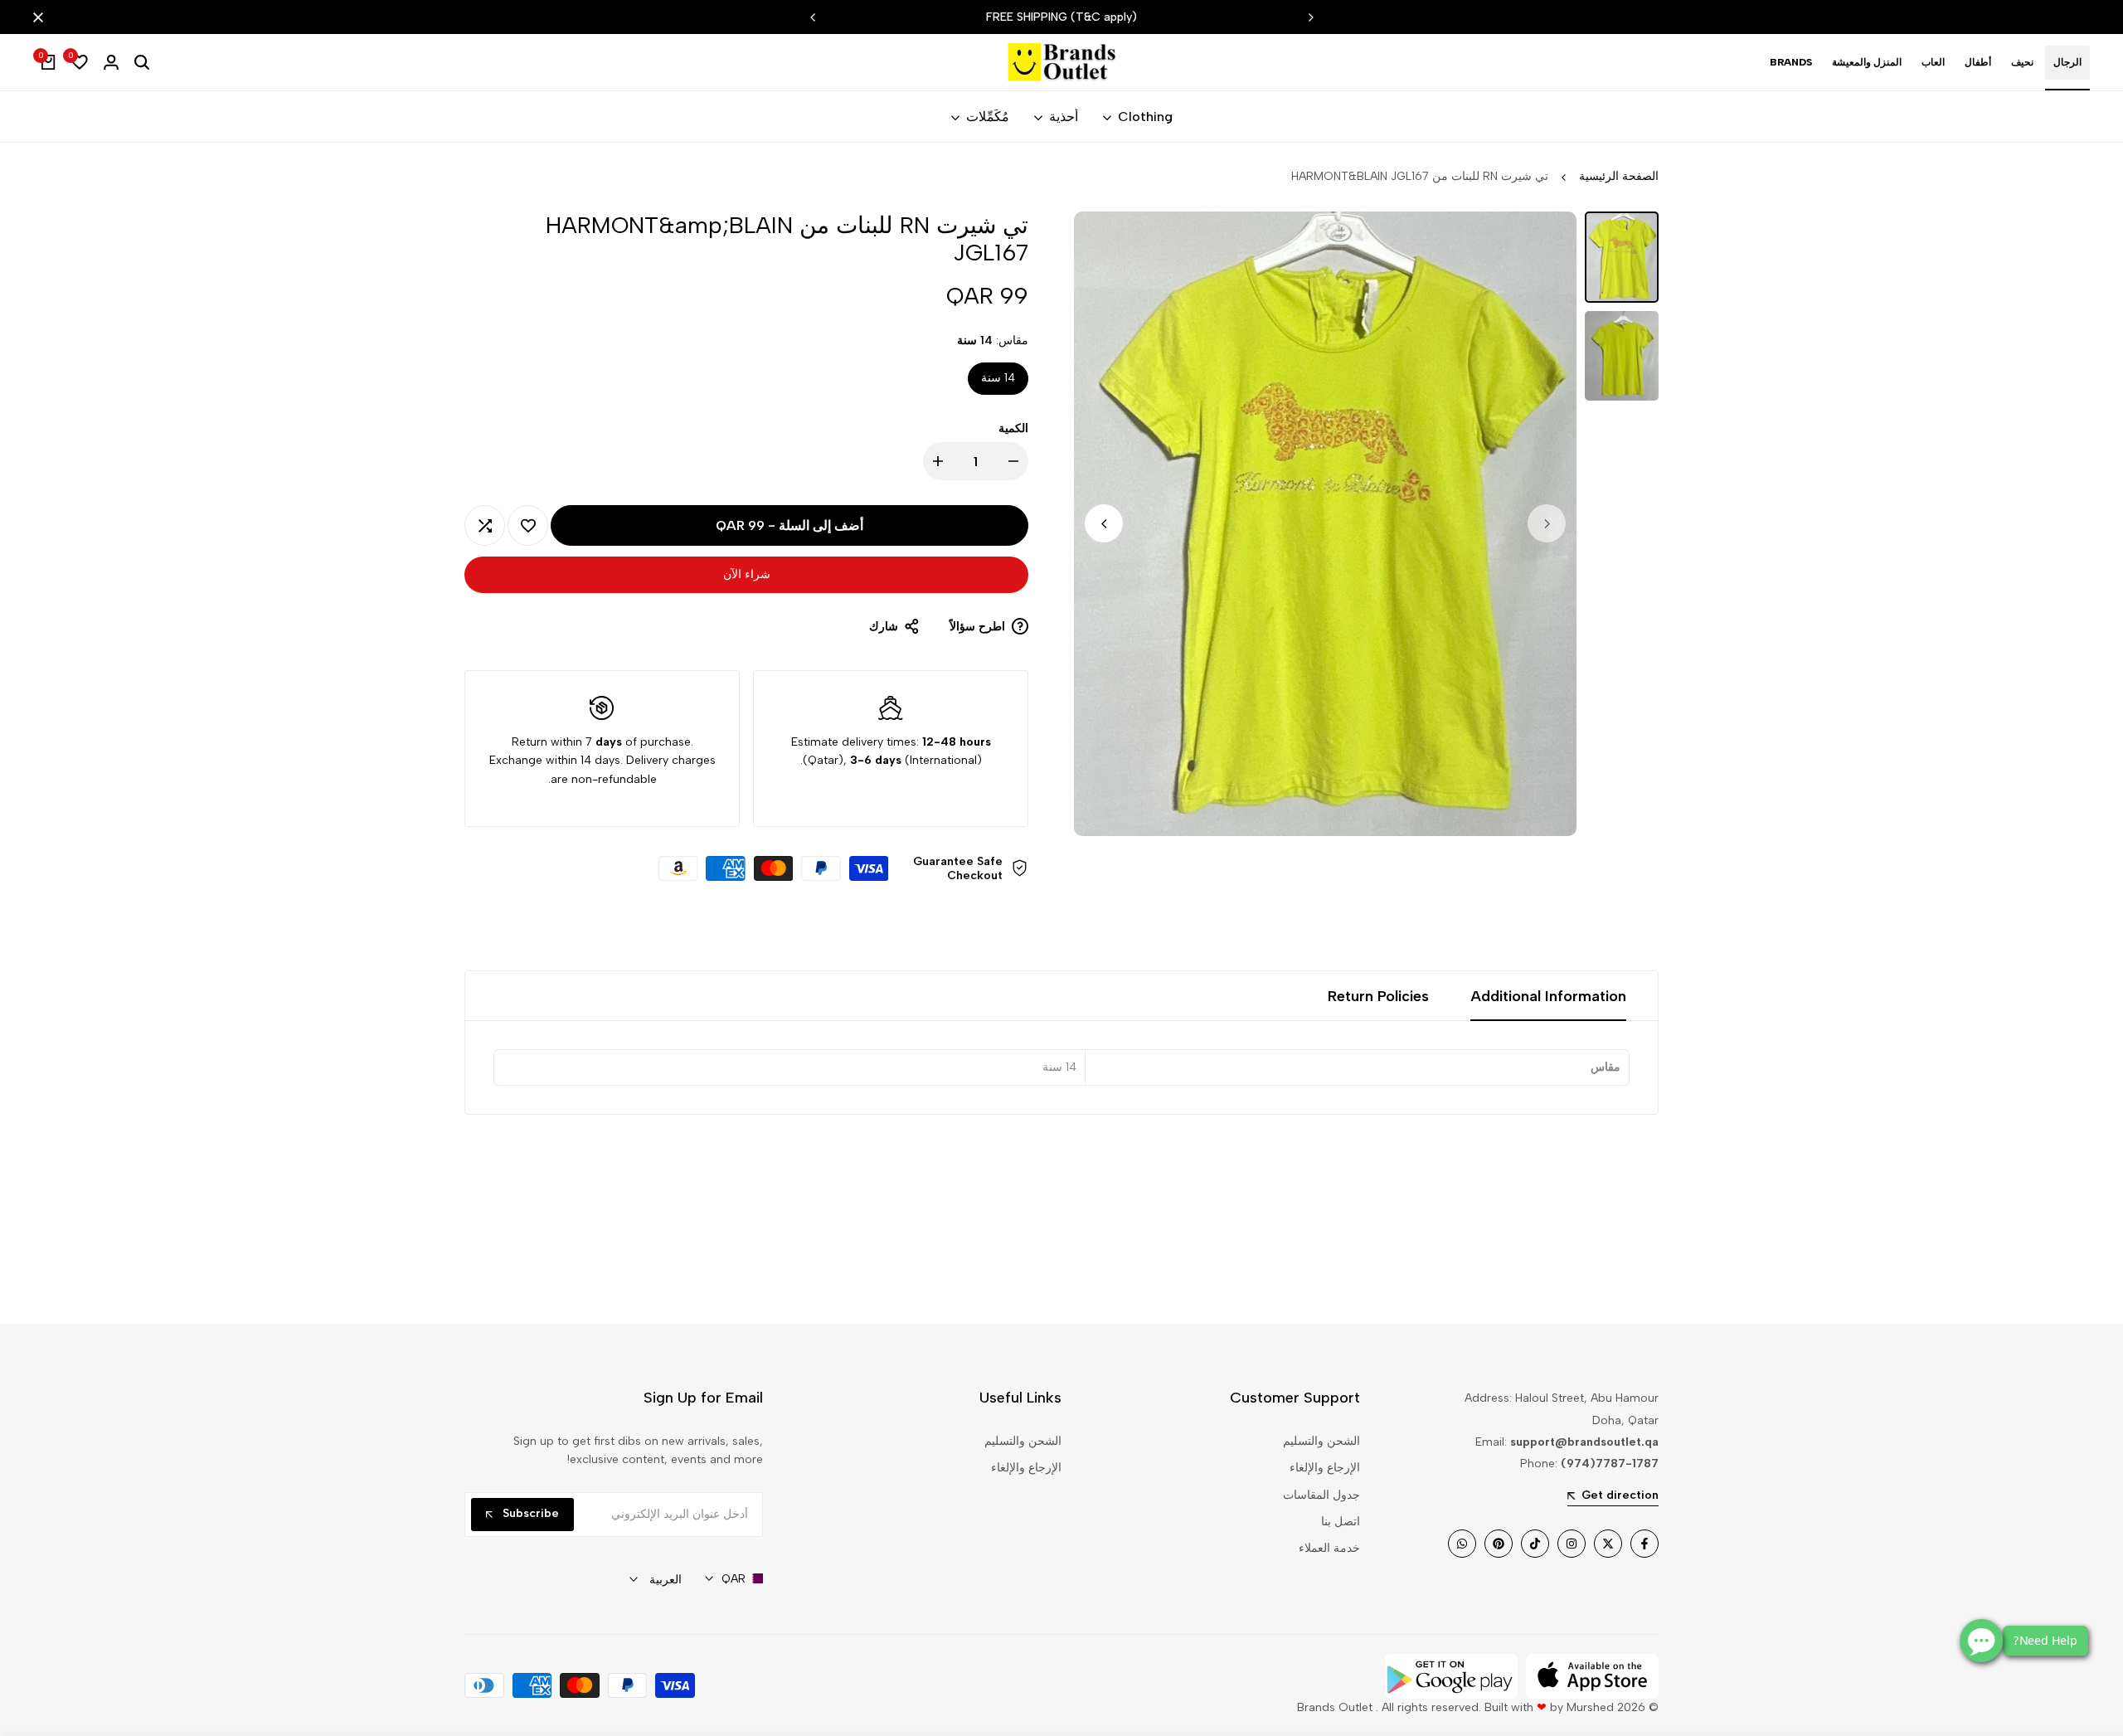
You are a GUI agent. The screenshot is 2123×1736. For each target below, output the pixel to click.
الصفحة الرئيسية (1619, 176)
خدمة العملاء (1329, 1548)
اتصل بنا (1341, 1522)
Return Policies (1378, 996)
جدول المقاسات (1321, 1495)
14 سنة (998, 378)
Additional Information (1548, 996)
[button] (528, 525)
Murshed (1590, 1707)
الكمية (1013, 428)
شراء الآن (747, 574)
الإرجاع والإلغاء (1325, 1468)
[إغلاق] (41, 17)
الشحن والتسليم (1321, 1441)
